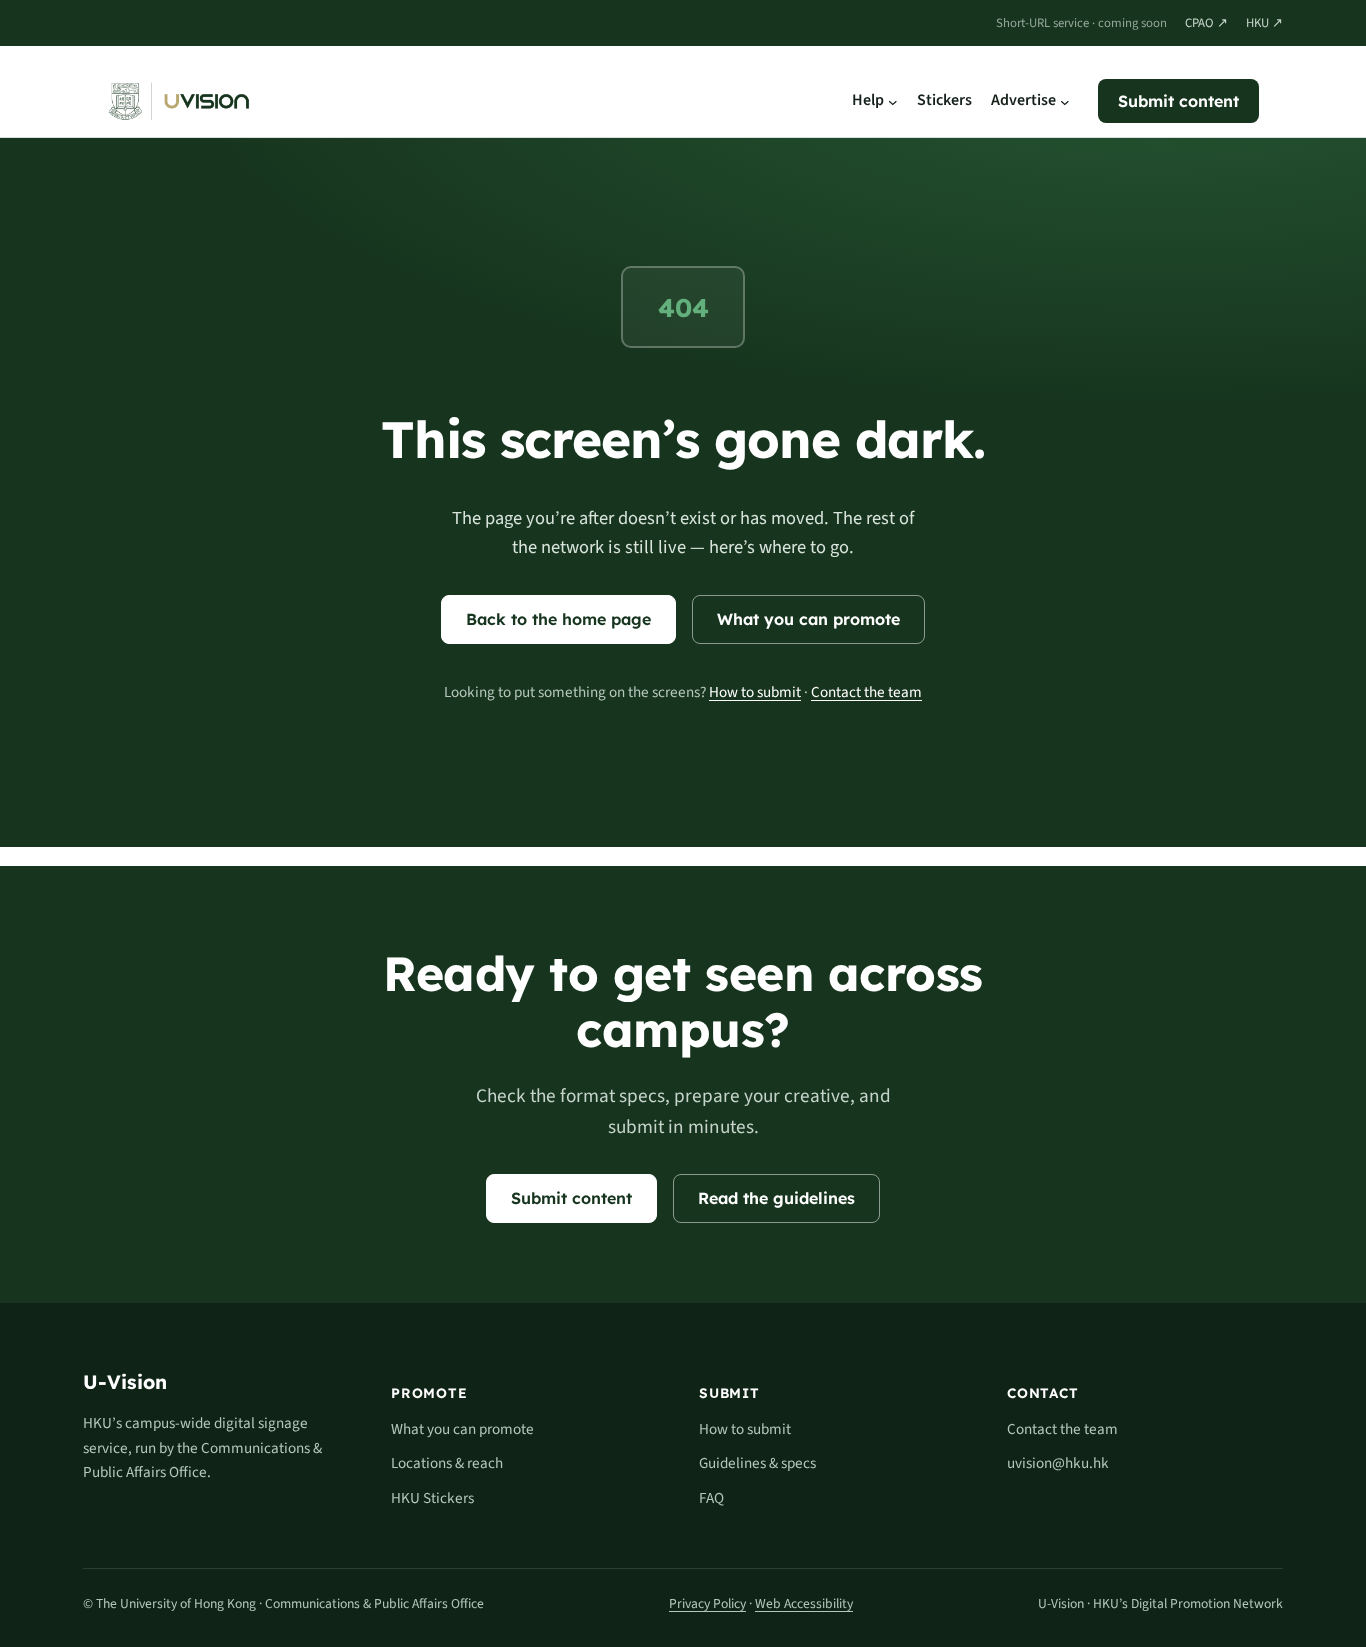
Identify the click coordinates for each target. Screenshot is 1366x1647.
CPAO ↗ (1206, 22)
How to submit (755, 692)
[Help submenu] (893, 101)
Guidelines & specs (757, 1463)
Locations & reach (447, 1463)
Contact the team (866, 692)
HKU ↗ (1264, 22)
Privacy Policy (707, 1603)
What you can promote (808, 619)
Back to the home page (558, 619)
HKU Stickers (432, 1498)
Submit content (1178, 101)
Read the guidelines (776, 1198)
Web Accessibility (804, 1603)
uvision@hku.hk (1058, 1463)
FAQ (711, 1498)
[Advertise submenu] (1065, 101)
